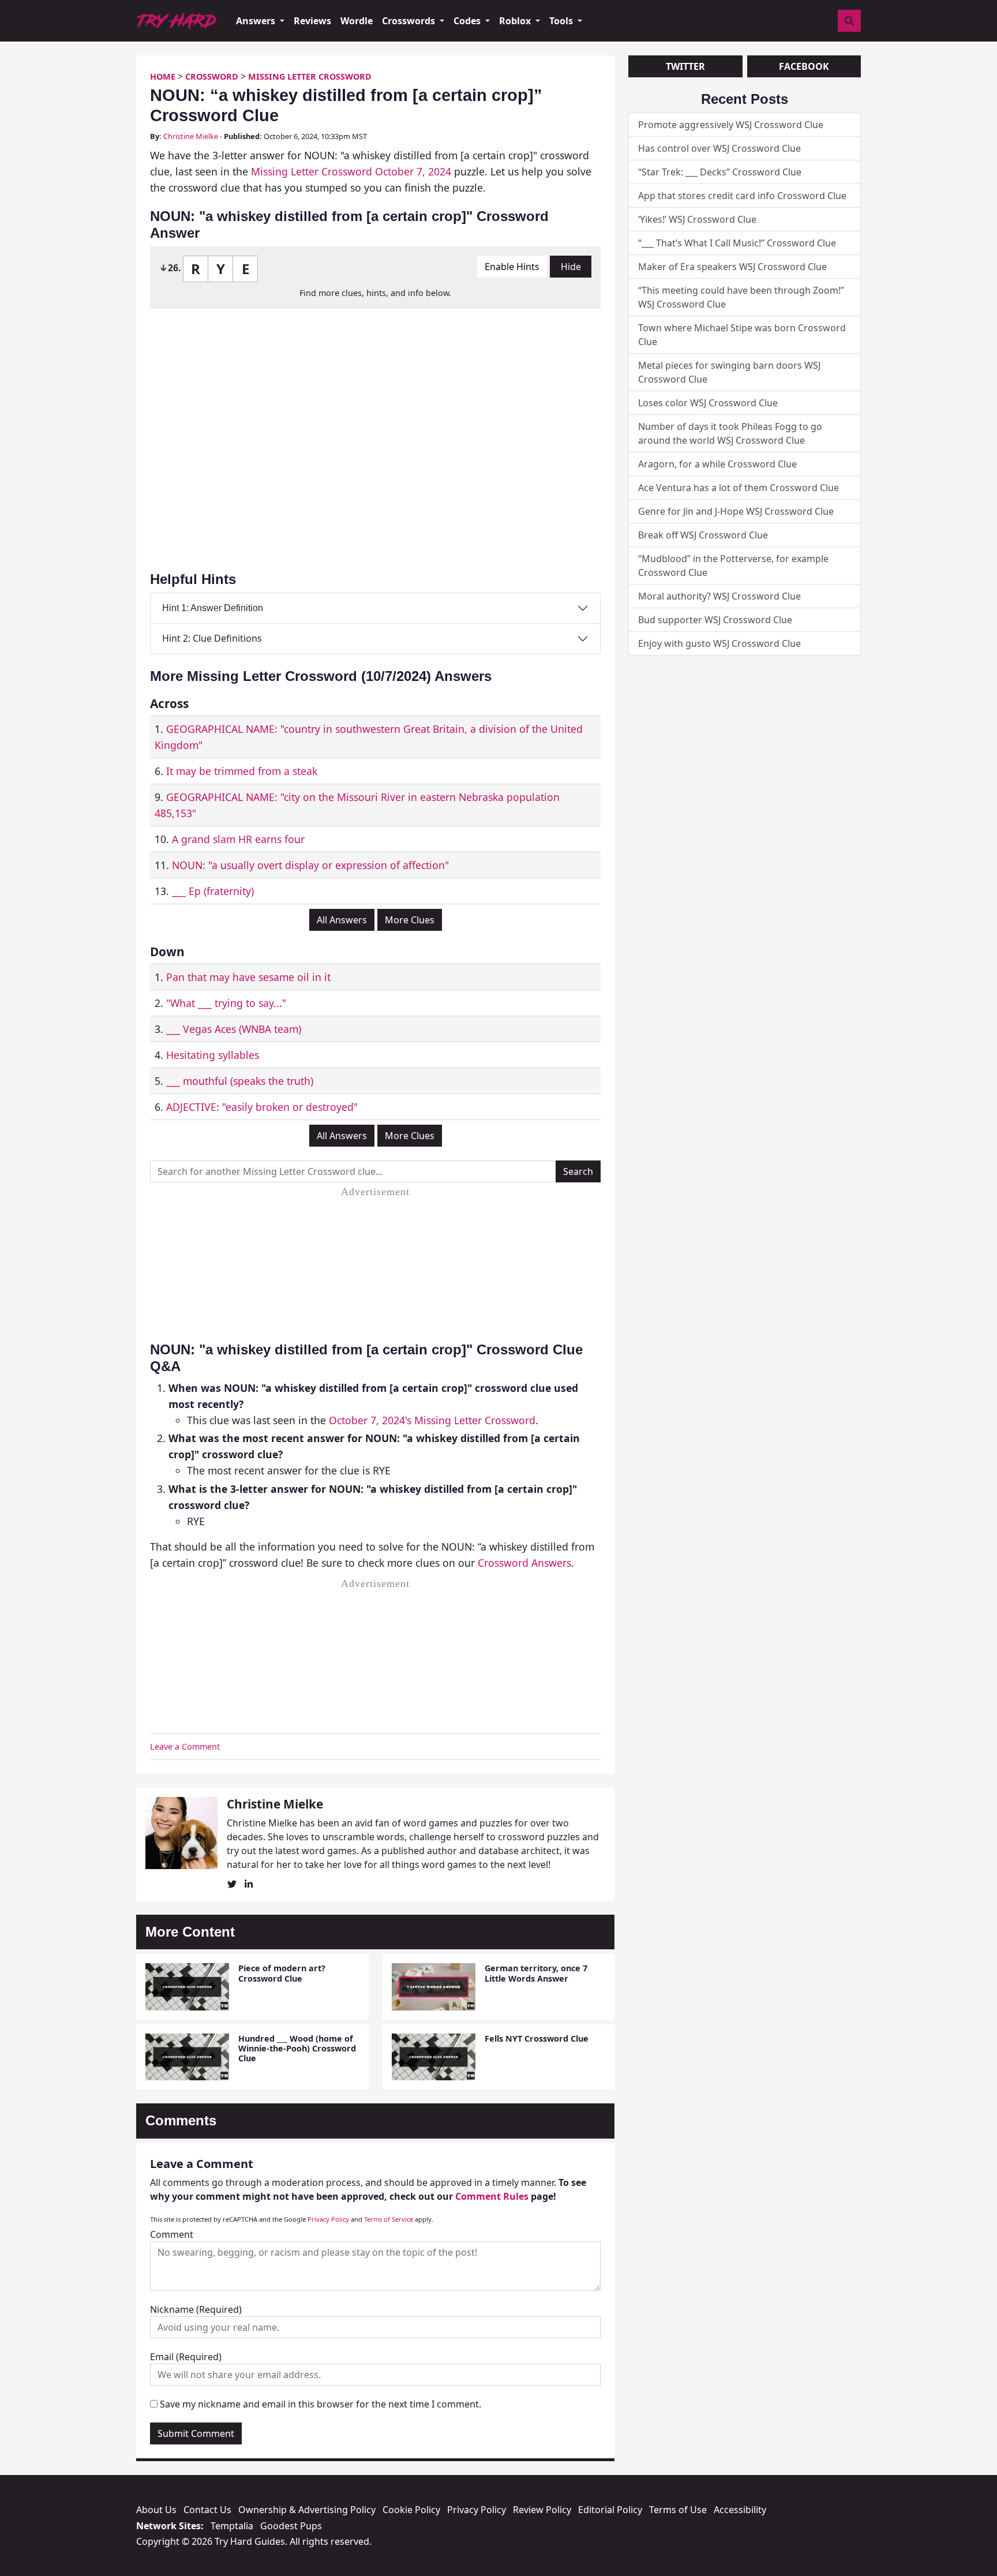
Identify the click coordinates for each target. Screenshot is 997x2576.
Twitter (685, 66)
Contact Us (207, 2510)
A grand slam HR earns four (238, 839)
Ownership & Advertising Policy (307, 2510)
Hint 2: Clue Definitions (212, 638)
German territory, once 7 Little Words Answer (536, 1973)
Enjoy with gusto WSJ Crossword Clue (719, 643)
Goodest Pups (291, 2526)
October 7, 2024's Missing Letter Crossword (432, 1420)
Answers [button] (257, 21)
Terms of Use (678, 2510)
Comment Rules (492, 2196)
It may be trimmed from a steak (242, 771)
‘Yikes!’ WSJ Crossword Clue (697, 219)
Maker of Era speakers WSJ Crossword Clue (732, 267)
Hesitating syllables (213, 1055)
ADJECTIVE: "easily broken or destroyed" (262, 1107)
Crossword (212, 76)
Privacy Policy (328, 2219)
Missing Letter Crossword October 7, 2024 (351, 171)
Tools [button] (562, 21)
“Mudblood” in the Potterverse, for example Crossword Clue (733, 566)
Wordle (357, 21)
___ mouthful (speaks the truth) (240, 1081)
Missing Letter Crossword (310, 76)
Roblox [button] (516, 21)
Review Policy (542, 2510)
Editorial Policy (610, 2510)
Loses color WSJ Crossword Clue (708, 403)
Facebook (804, 66)
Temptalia (232, 2526)
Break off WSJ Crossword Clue (703, 535)
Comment (172, 2234)
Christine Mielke (191, 136)
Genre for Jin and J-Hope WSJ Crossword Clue (736, 511)
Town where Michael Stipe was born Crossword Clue (742, 335)
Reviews (312, 21)
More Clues (410, 920)
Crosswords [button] (410, 21)
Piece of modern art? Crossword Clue (282, 1973)
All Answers (342, 920)
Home (163, 76)
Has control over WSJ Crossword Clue (719, 148)
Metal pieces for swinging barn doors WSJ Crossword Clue (729, 372)
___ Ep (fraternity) (213, 891)
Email (186, 2357)
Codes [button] (468, 21)
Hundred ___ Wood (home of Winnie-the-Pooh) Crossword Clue (297, 2049)
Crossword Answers (524, 1563)
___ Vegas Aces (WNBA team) (234, 1029)
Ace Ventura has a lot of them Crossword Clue (739, 488)
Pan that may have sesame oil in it (248, 977)
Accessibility (740, 2510)
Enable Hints (512, 267)
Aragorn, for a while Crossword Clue (717, 464)
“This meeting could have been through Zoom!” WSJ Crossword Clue (741, 297)
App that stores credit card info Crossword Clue (742, 196)
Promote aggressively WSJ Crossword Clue (731, 125)
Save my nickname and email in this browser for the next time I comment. (321, 2404)
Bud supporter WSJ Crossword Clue (715, 620)
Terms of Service (389, 2219)
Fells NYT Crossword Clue (537, 2038)
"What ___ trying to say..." (226, 1003)
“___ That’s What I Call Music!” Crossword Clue (737, 243)
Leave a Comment (185, 1746)
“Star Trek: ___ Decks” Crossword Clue (720, 172)
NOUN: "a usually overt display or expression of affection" (310, 865)
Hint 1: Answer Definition (213, 608)
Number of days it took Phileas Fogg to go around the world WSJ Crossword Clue (730, 433)
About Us (156, 2510)
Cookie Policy (411, 2510)
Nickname (196, 2309)
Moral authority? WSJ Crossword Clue (719, 596)
